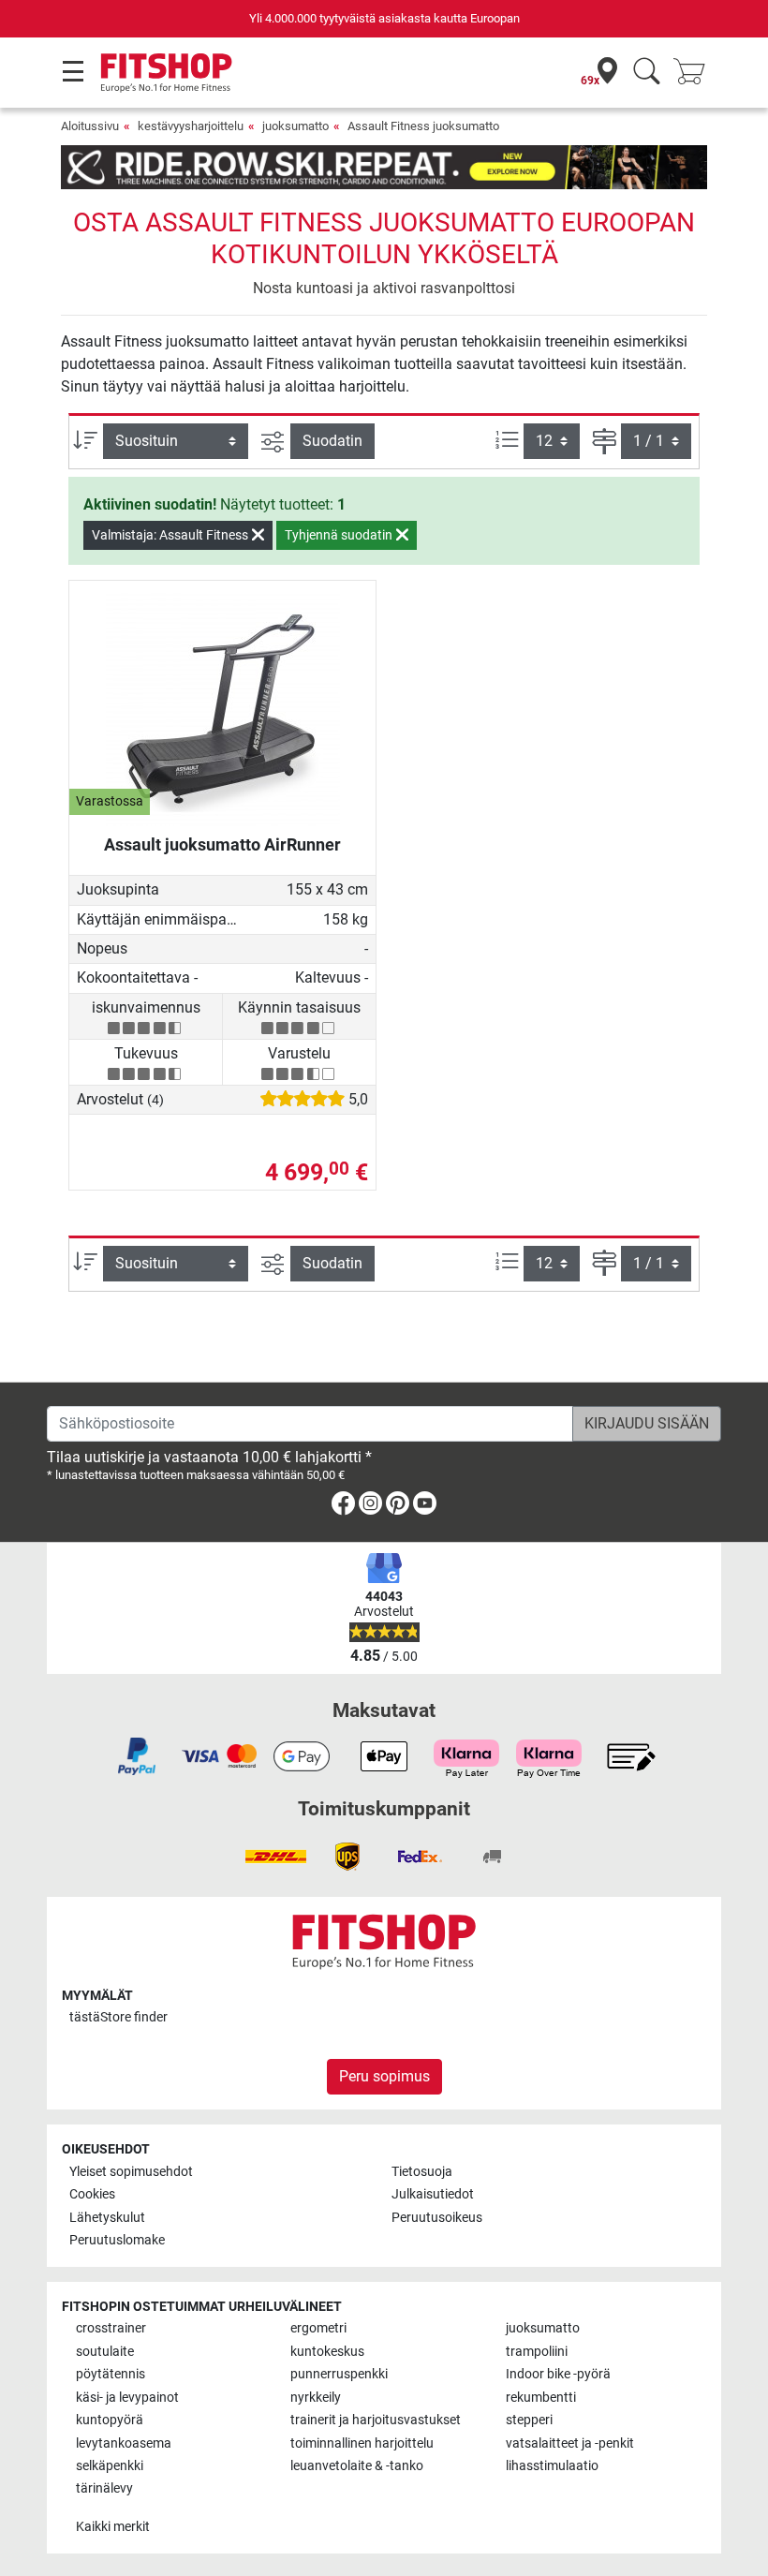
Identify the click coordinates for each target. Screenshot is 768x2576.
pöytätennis (111, 2374)
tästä (118, 2017)
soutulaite (105, 2352)
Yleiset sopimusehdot (131, 2172)
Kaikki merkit (113, 2527)
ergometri (318, 2328)
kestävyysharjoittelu (191, 126)
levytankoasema (124, 2443)
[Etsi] (647, 73)
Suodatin (332, 441)
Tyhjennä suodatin (340, 535)
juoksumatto (295, 126)
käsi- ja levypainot (127, 2398)
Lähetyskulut (107, 2218)
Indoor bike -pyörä (558, 2374)
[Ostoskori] (695, 73)
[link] (343, 1507)
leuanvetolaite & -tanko (357, 2466)
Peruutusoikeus (437, 2218)
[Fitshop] (166, 72)
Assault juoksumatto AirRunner (222, 844)
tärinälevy (104, 2488)
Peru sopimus (384, 2076)
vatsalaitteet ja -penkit (570, 2443)
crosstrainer (111, 2328)
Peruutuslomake (117, 2240)
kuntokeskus (327, 2352)
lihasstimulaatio (552, 2466)
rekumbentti (541, 2398)
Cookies (92, 2194)
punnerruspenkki (339, 2374)
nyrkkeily (316, 2398)
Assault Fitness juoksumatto (423, 126)
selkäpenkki (110, 2466)
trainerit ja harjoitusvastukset (376, 2420)
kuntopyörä (110, 2420)
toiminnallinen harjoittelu (362, 2443)
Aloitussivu (90, 126)
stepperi (529, 2420)
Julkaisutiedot (433, 2194)
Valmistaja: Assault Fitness (171, 535)
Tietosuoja (422, 2172)
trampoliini (537, 2352)
